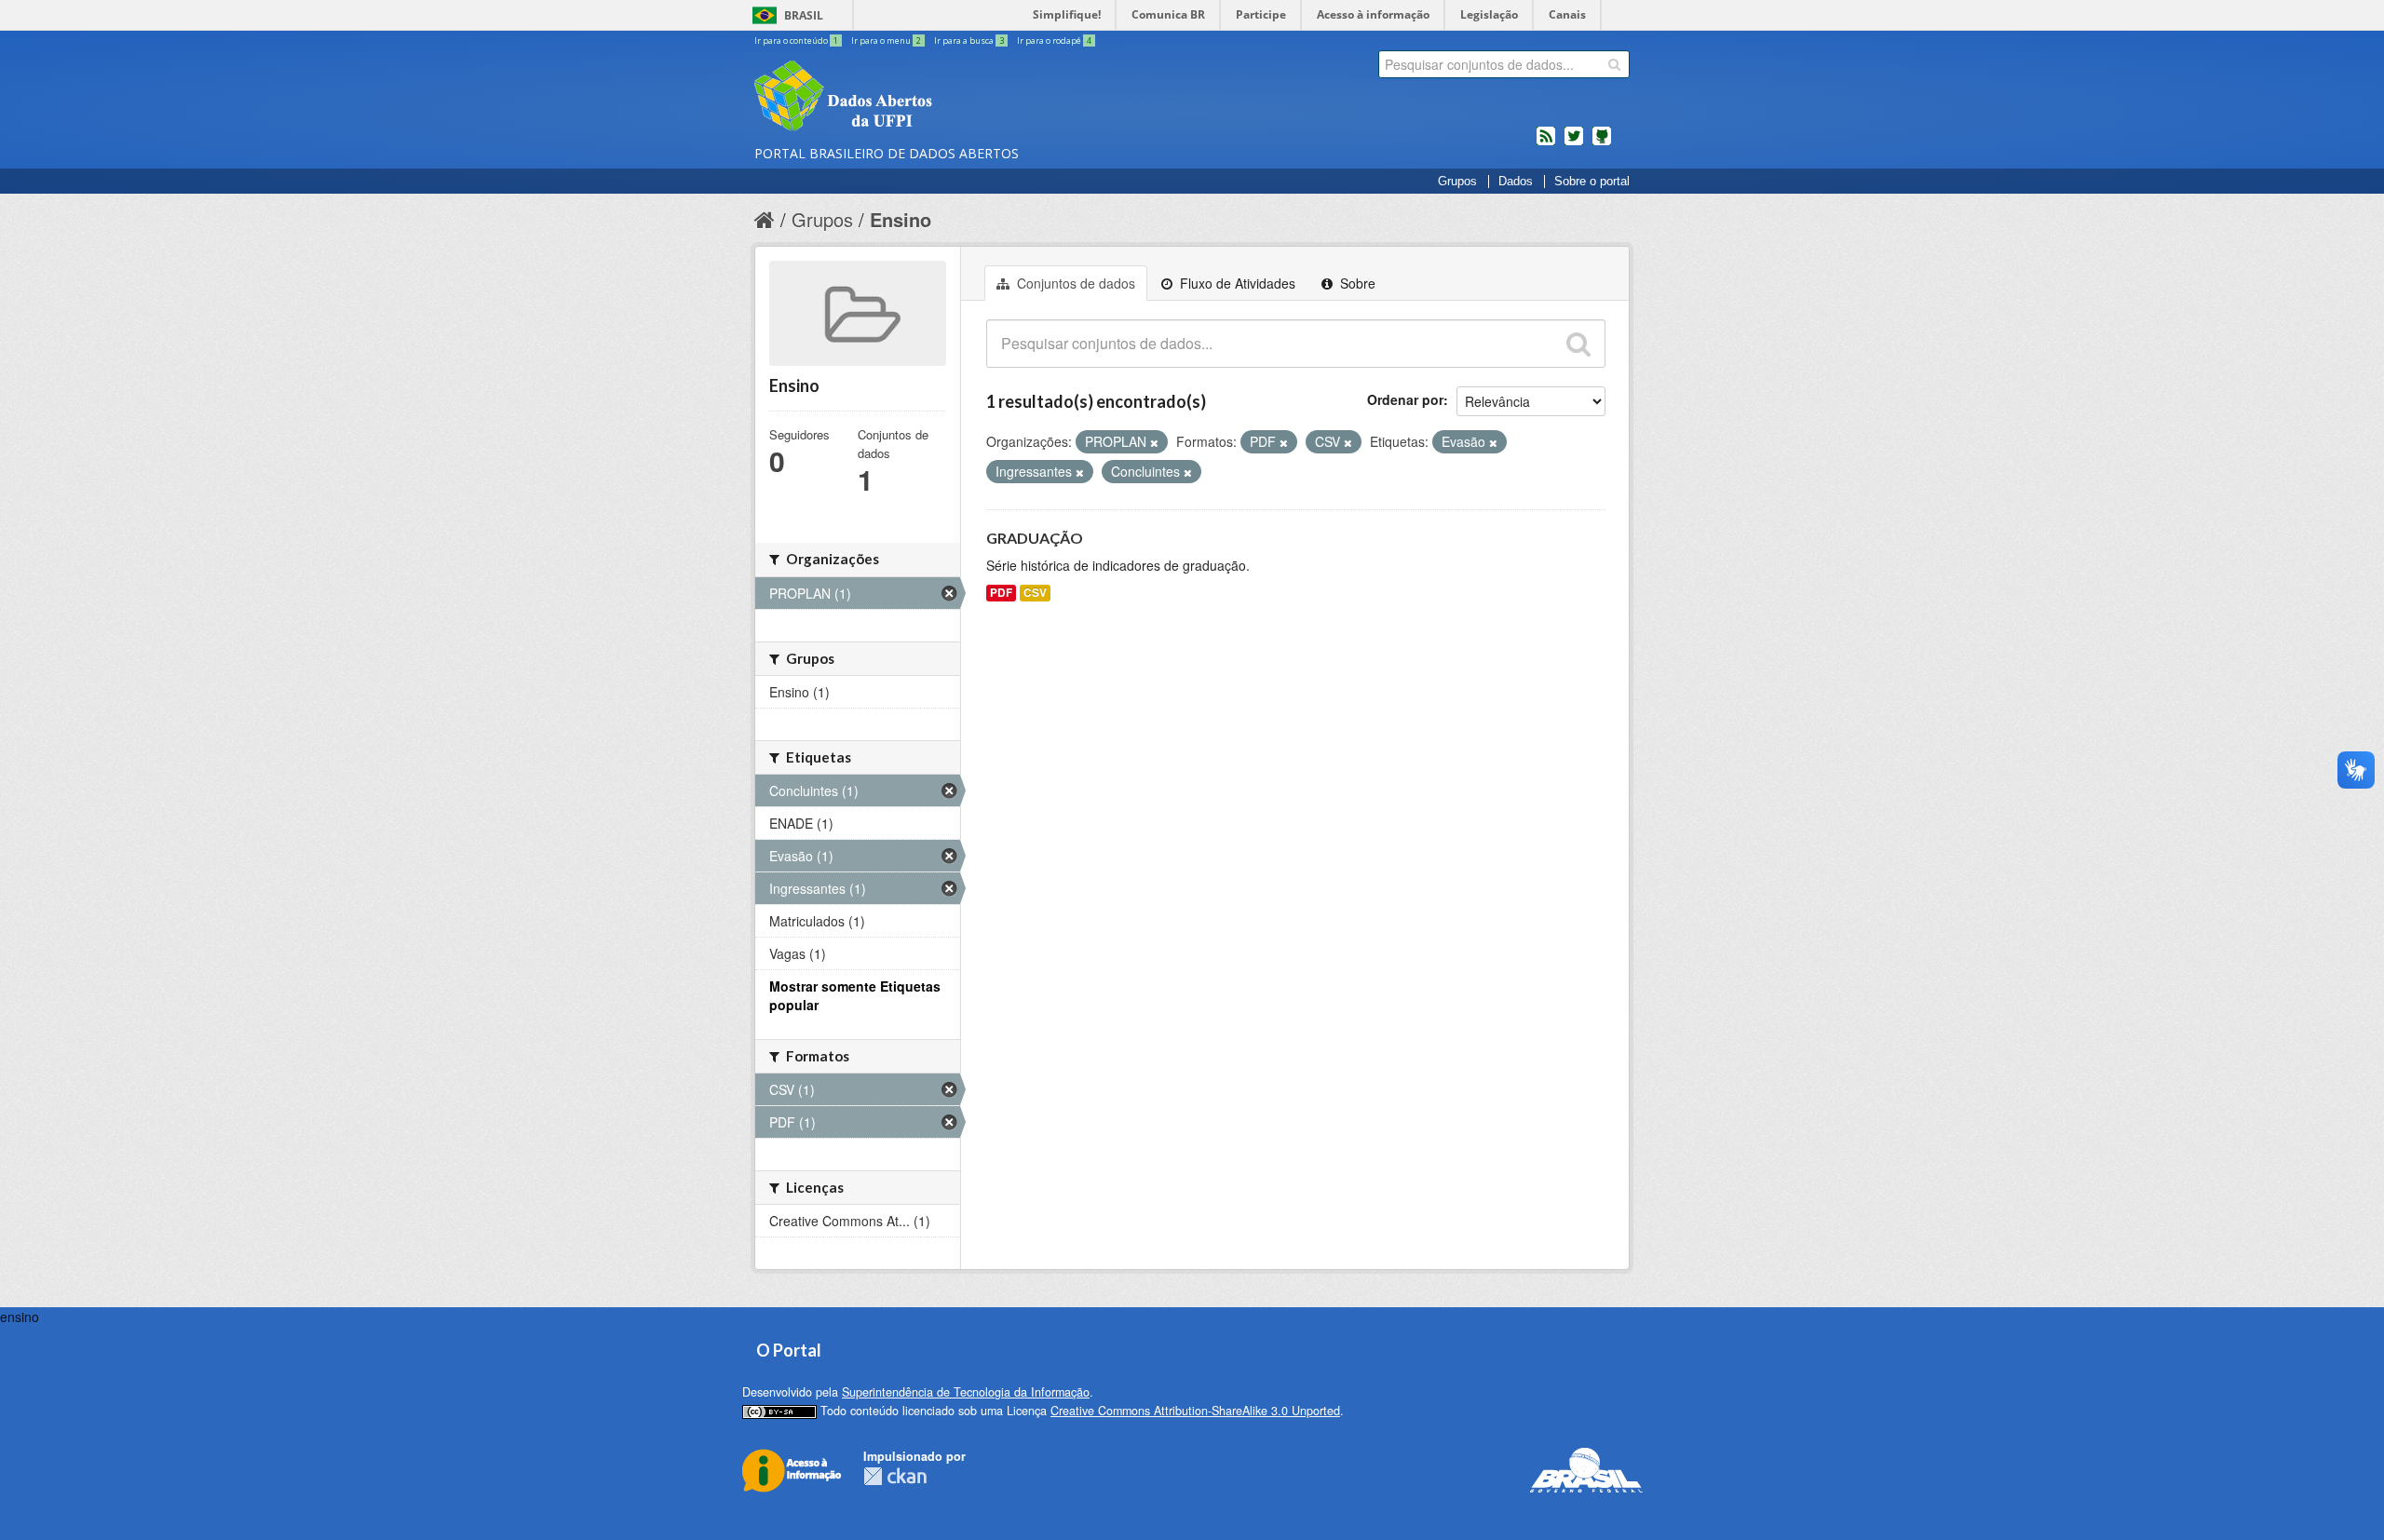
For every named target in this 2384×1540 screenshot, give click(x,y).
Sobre (1356, 283)
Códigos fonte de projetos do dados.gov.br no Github (1602, 143)
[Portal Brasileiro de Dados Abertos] (955, 98)
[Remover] (1154, 442)
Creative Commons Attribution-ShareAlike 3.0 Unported (1195, 1411)
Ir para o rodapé (1054, 41)
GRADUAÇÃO (1035, 538)
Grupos (1457, 182)
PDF (1001, 593)
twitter (1574, 143)
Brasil (804, 15)
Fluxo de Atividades (1236, 283)
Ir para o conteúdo (796, 41)
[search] (1614, 64)
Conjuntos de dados (1074, 283)
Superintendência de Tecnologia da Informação (966, 1392)
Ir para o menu (886, 41)
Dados (1516, 182)
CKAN (895, 1476)
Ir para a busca (969, 41)
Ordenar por (1405, 399)
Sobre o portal (1592, 182)
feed (1546, 143)
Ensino (901, 219)
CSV (1035, 593)
